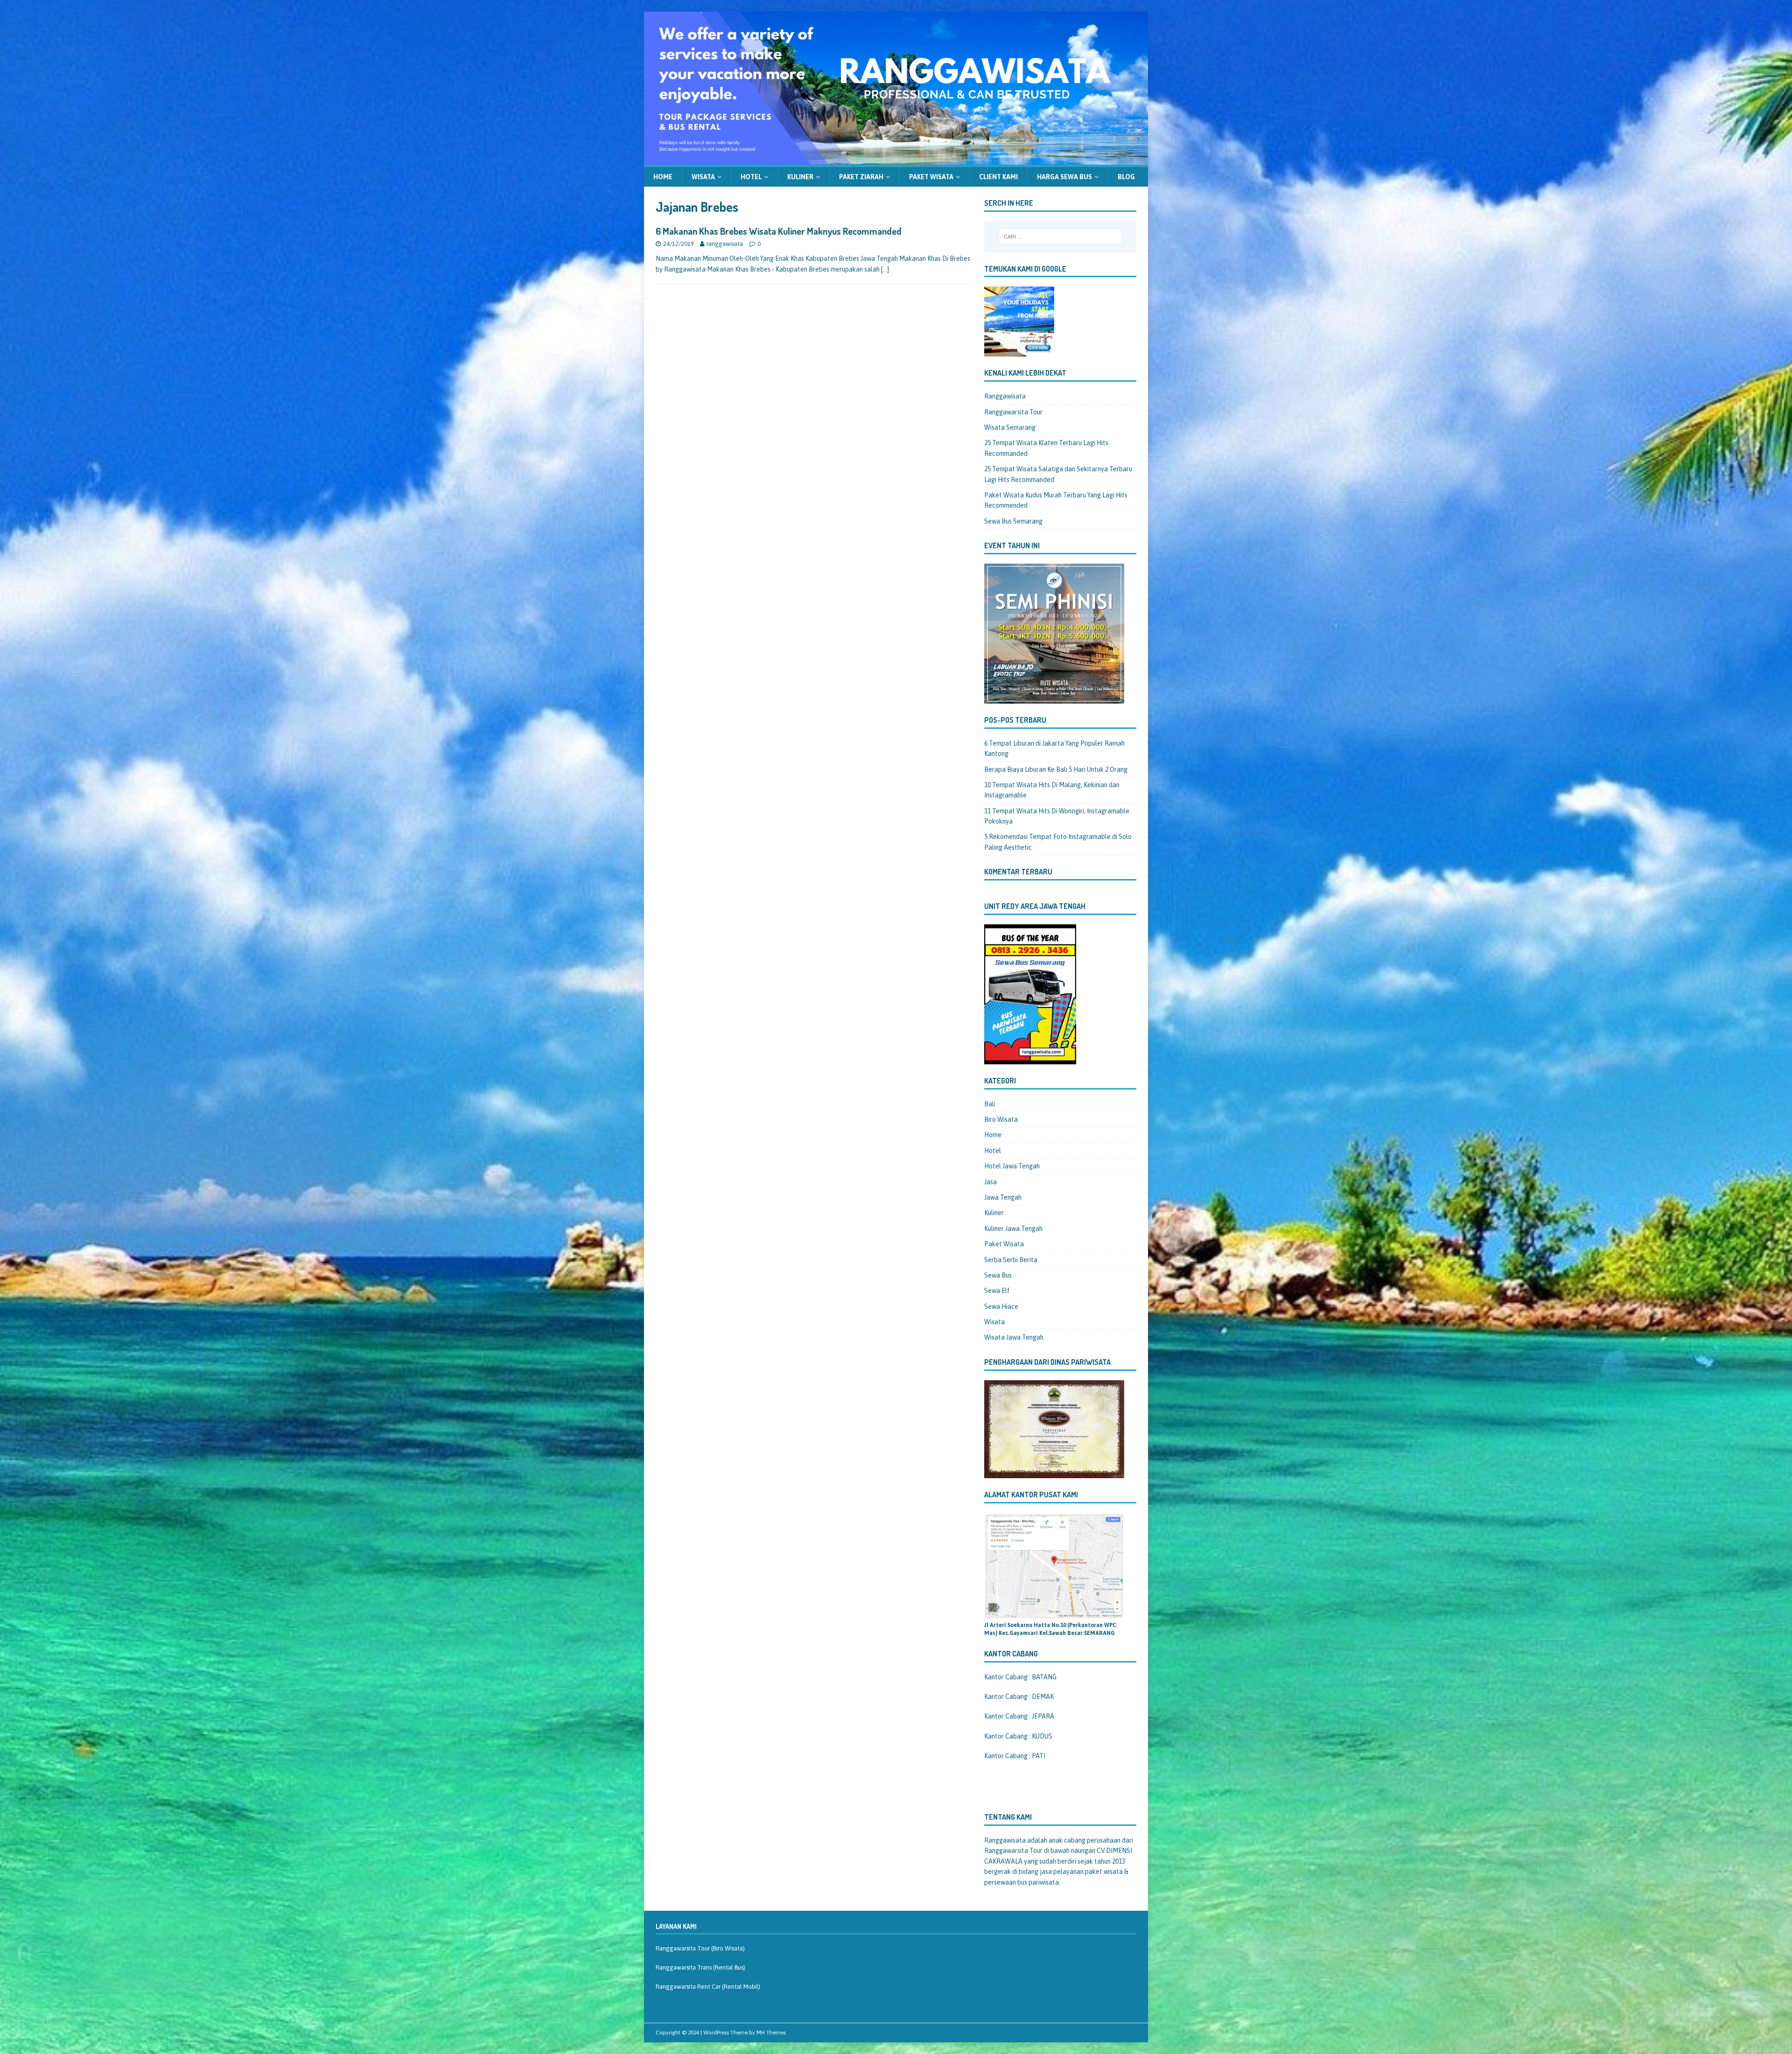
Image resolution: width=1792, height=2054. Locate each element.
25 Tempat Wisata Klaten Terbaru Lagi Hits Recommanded (1046, 448)
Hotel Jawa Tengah (1012, 1166)
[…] (885, 269)
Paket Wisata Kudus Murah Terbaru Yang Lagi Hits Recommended (1056, 500)
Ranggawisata (1005, 396)
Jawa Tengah (1003, 1197)
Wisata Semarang (1010, 427)
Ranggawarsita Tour (1013, 412)
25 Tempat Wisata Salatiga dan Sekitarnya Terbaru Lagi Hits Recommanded (1058, 474)
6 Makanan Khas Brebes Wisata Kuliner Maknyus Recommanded (779, 231)
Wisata (703, 177)
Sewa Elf (997, 1291)
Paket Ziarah (861, 177)
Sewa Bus (998, 1275)
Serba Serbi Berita (1011, 1260)
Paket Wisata (931, 177)
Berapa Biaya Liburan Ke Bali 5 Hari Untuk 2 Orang (1056, 769)
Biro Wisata (1001, 1119)
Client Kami (998, 177)
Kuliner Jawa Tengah (1013, 1229)
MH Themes (771, 2033)
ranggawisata (725, 244)
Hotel (751, 177)
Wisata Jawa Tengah (1014, 1337)
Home (663, 177)
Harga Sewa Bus (1064, 177)
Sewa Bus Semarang (1013, 521)
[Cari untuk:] (1060, 237)
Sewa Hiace (1001, 1306)
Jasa (990, 1182)
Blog (1126, 177)
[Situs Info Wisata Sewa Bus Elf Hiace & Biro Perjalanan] (896, 159)
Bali (990, 1104)
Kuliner (800, 177)
